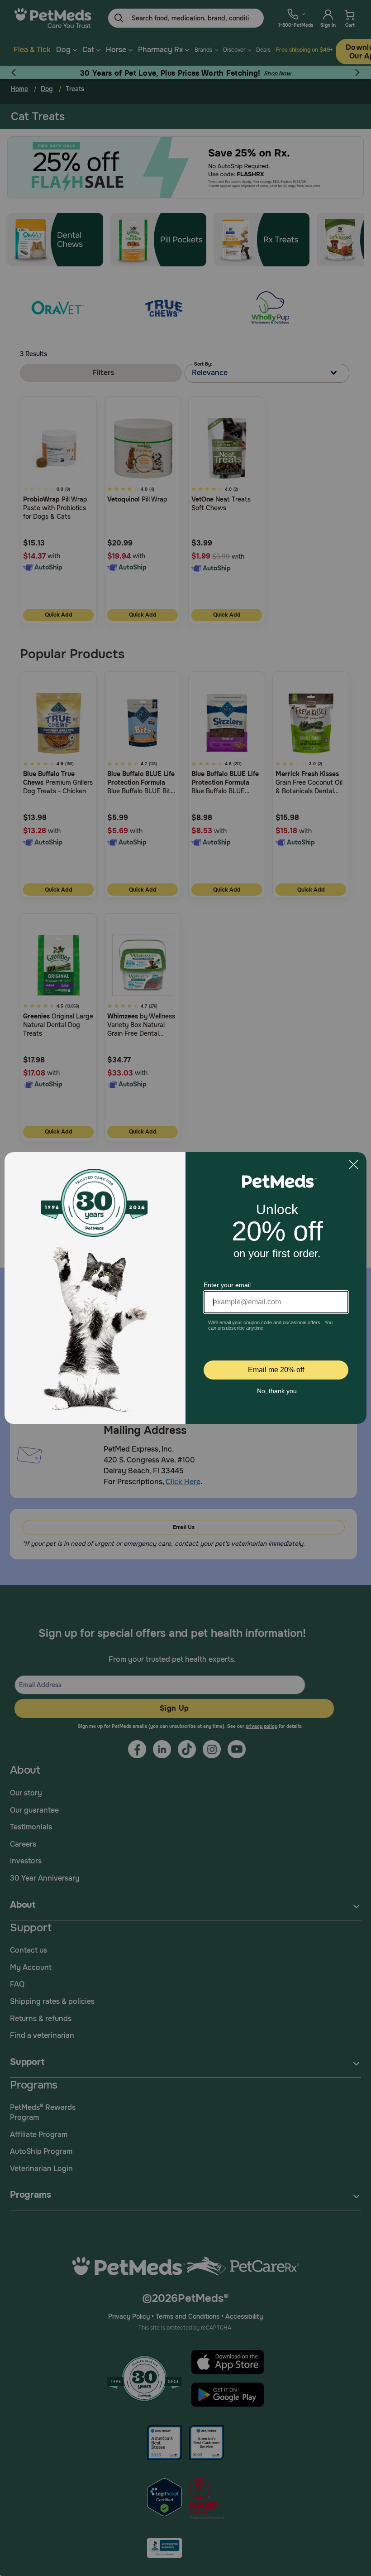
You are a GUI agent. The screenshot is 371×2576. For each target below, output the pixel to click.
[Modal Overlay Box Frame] (185, 1288)
